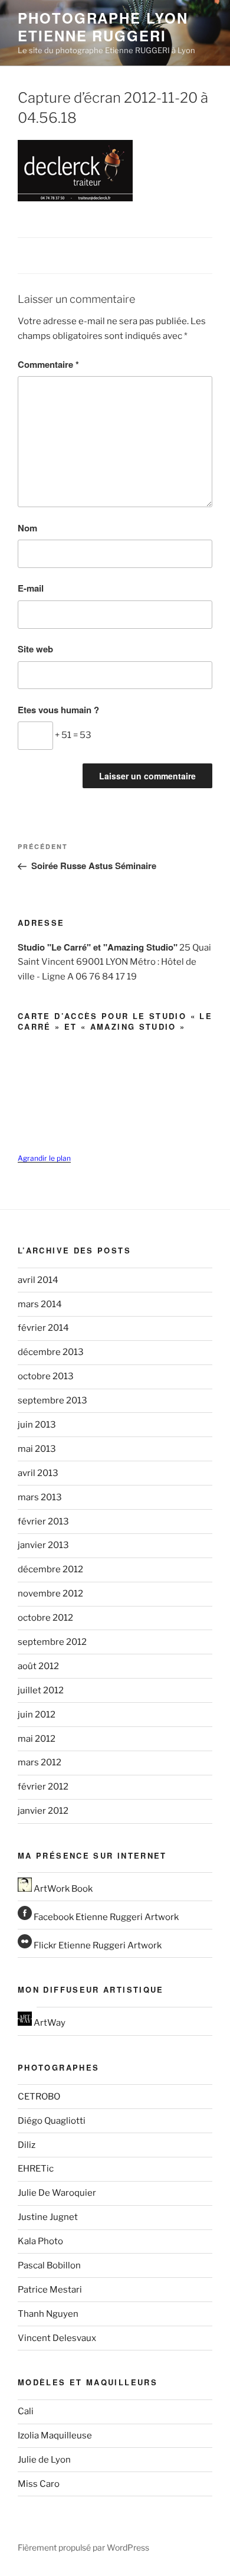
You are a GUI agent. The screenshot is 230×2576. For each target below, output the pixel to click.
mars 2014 (40, 1304)
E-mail (31, 588)
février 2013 (43, 1522)
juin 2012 (37, 1715)
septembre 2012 (52, 1642)
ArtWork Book (62, 1889)
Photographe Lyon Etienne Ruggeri (103, 27)
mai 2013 (37, 1449)
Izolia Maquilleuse (55, 2435)
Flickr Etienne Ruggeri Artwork (97, 1945)
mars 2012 (40, 1762)
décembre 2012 (50, 1569)
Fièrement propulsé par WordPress (83, 2547)
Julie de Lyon (44, 2460)
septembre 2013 (52, 1400)
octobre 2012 (45, 1618)
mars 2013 (40, 1497)
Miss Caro (39, 2484)
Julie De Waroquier (57, 2193)
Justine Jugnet (48, 2217)
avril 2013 (38, 1473)
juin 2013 (37, 1425)
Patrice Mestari (50, 2290)
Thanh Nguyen (48, 2314)
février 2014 (43, 1328)
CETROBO (39, 2097)
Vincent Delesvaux (57, 2338)
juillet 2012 (41, 1690)
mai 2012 (37, 1739)
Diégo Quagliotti (52, 2121)
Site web (35, 649)
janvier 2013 (43, 1545)
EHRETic (36, 2169)
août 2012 (38, 1666)
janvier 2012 (43, 1811)
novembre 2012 (50, 1594)
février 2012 (43, 1787)
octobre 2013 (46, 1376)
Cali (26, 2411)
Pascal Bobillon (49, 2265)
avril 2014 (38, 1280)
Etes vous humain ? (58, 710)
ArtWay (49, 2023)
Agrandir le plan (44, 1158)
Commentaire (48, 364)
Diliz (27, 2145)
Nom (27, 528)
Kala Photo (40, 2241)
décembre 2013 (51, 1352)
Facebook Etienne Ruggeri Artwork (105, 1917)
